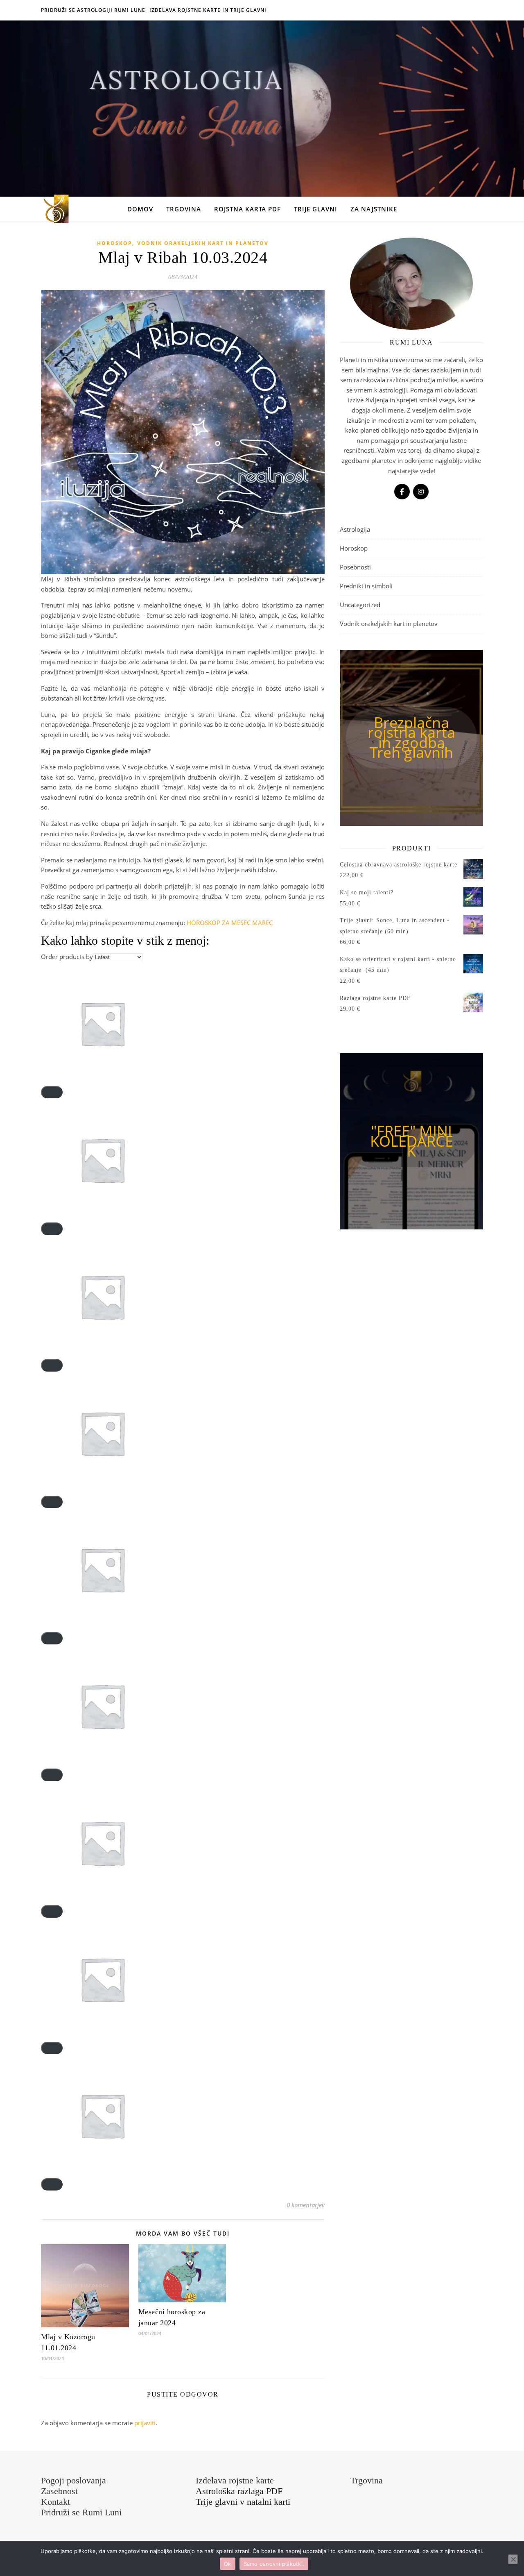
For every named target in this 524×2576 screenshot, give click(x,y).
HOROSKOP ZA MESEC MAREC (230, 923)
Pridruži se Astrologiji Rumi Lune (93, 10)
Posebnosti (355, 567)
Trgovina (184, 209)
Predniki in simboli (366, 586)
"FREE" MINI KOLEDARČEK (412, 1141)
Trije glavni (316, 209)
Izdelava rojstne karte (235, 2480)
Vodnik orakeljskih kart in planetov (203, 243)
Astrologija (355, 529)
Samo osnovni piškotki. (274, 2564)
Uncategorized (360, 605)
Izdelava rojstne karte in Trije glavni (208, 10)
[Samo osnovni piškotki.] (513, 2559)
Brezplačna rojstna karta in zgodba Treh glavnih (411, 738)
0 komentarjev (306, 2205)
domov (140, 209)
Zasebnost (59, 2491)
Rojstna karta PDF (247, 209)
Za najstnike (374, 209)
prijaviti (145, 2423)
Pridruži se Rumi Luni (81, 2512)
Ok (228, 2564)
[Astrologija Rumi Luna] (55, 209)
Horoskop (115, 243)
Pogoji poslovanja (73, 2480)
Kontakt (55, 2502)
